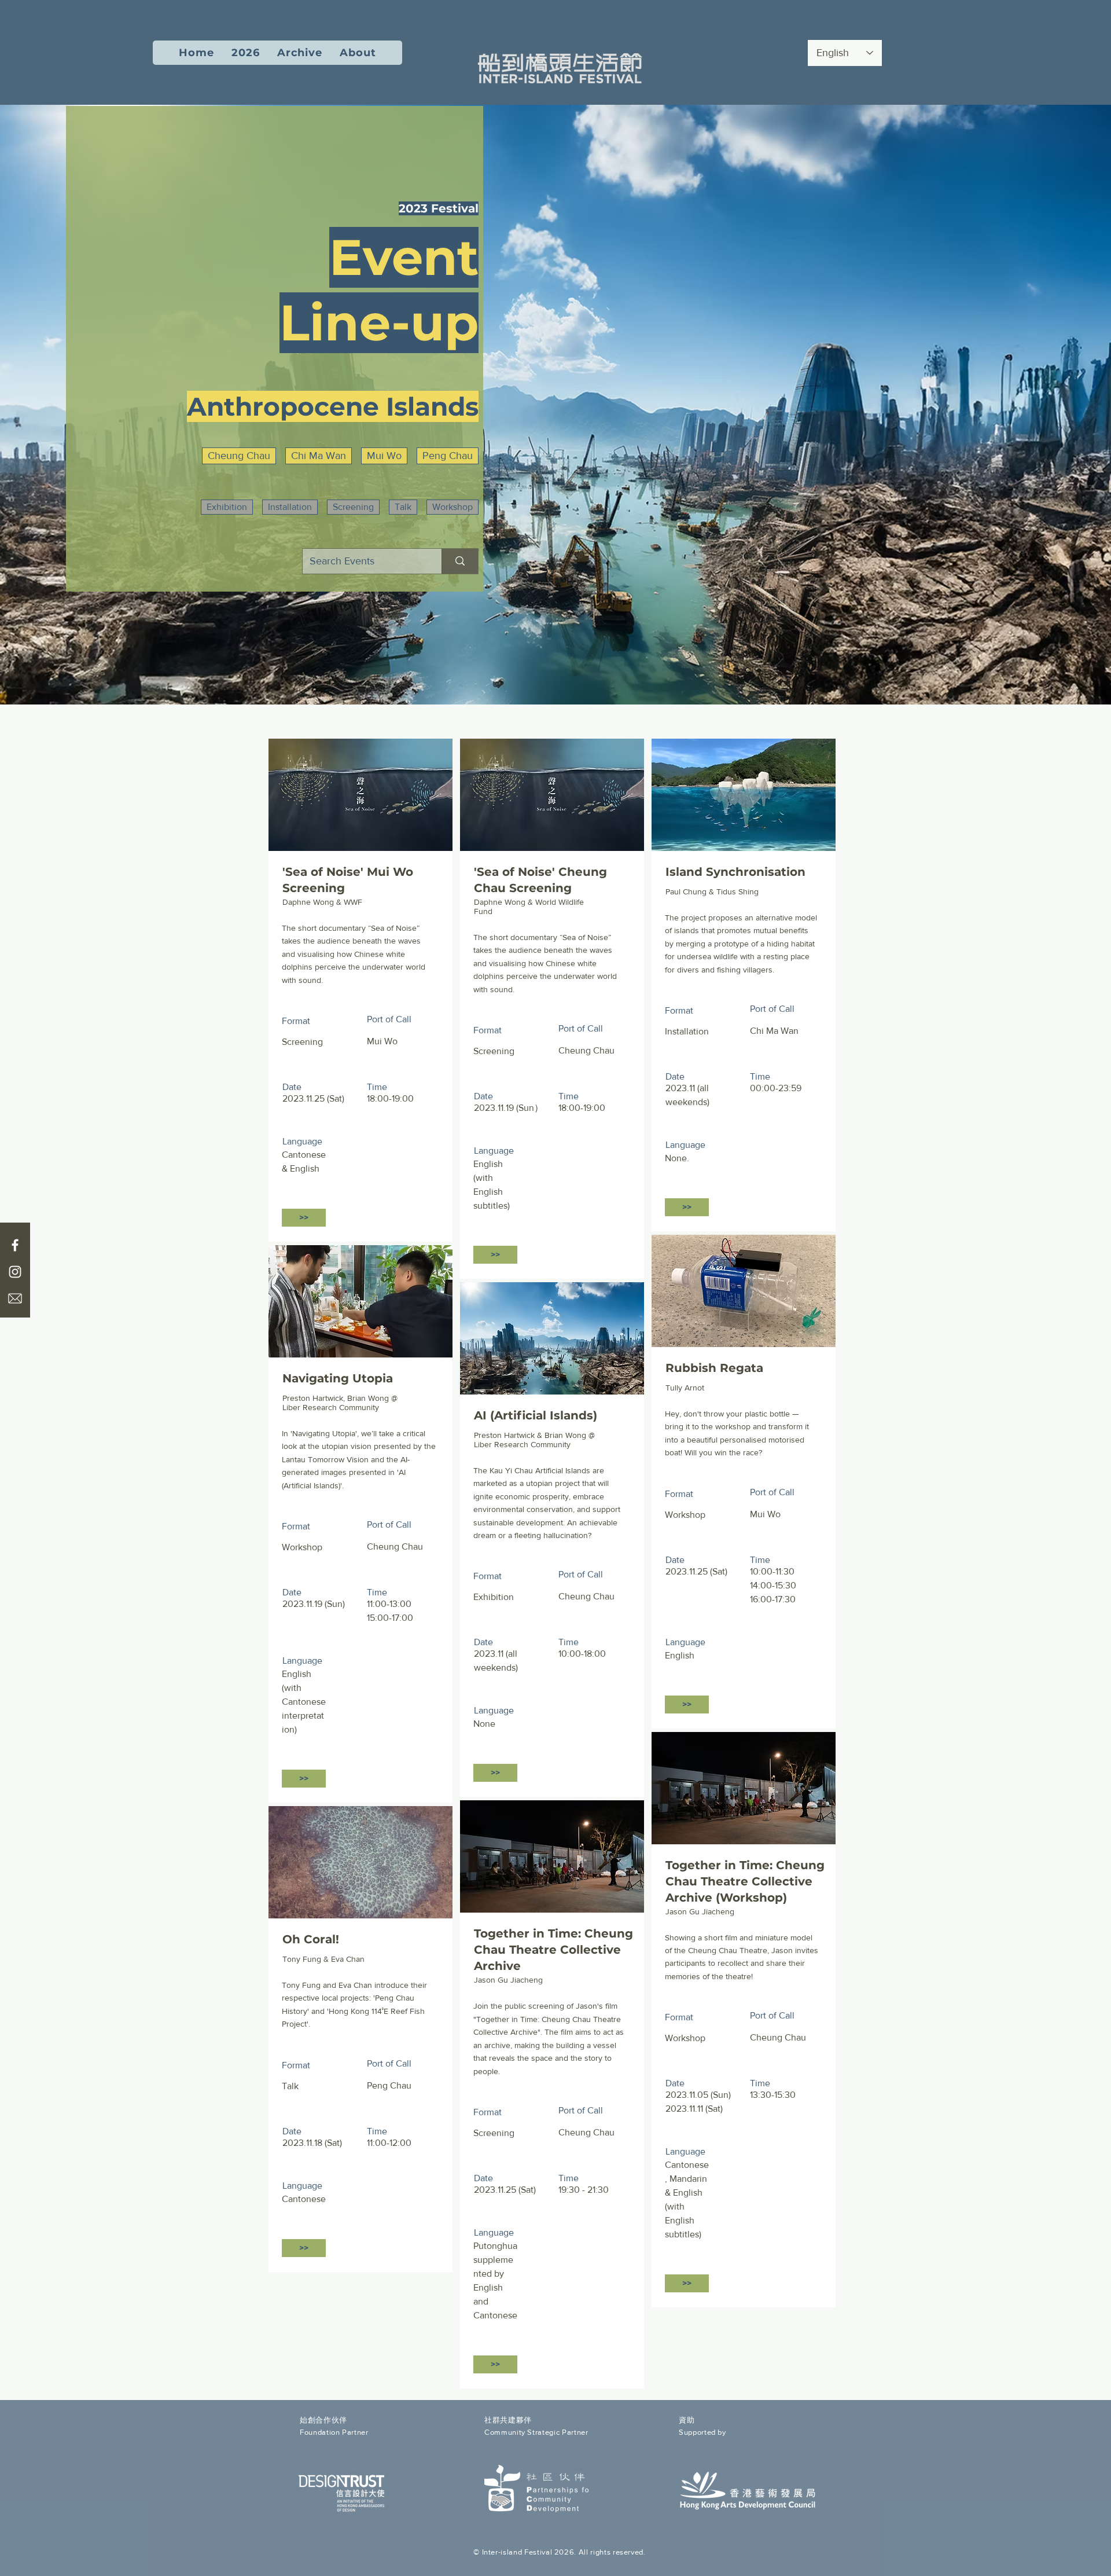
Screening (353, 507)
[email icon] (15, 1298)
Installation (290, 507)
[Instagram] (15, 1272)
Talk (403, 507)
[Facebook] (15, 1245)
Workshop (453, 507)
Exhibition (227, 507)
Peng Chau (448, 456)
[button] (246, 53)
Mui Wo (384, 456)
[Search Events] (460, 561)
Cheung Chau (239, 456)
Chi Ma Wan (319, 456)
